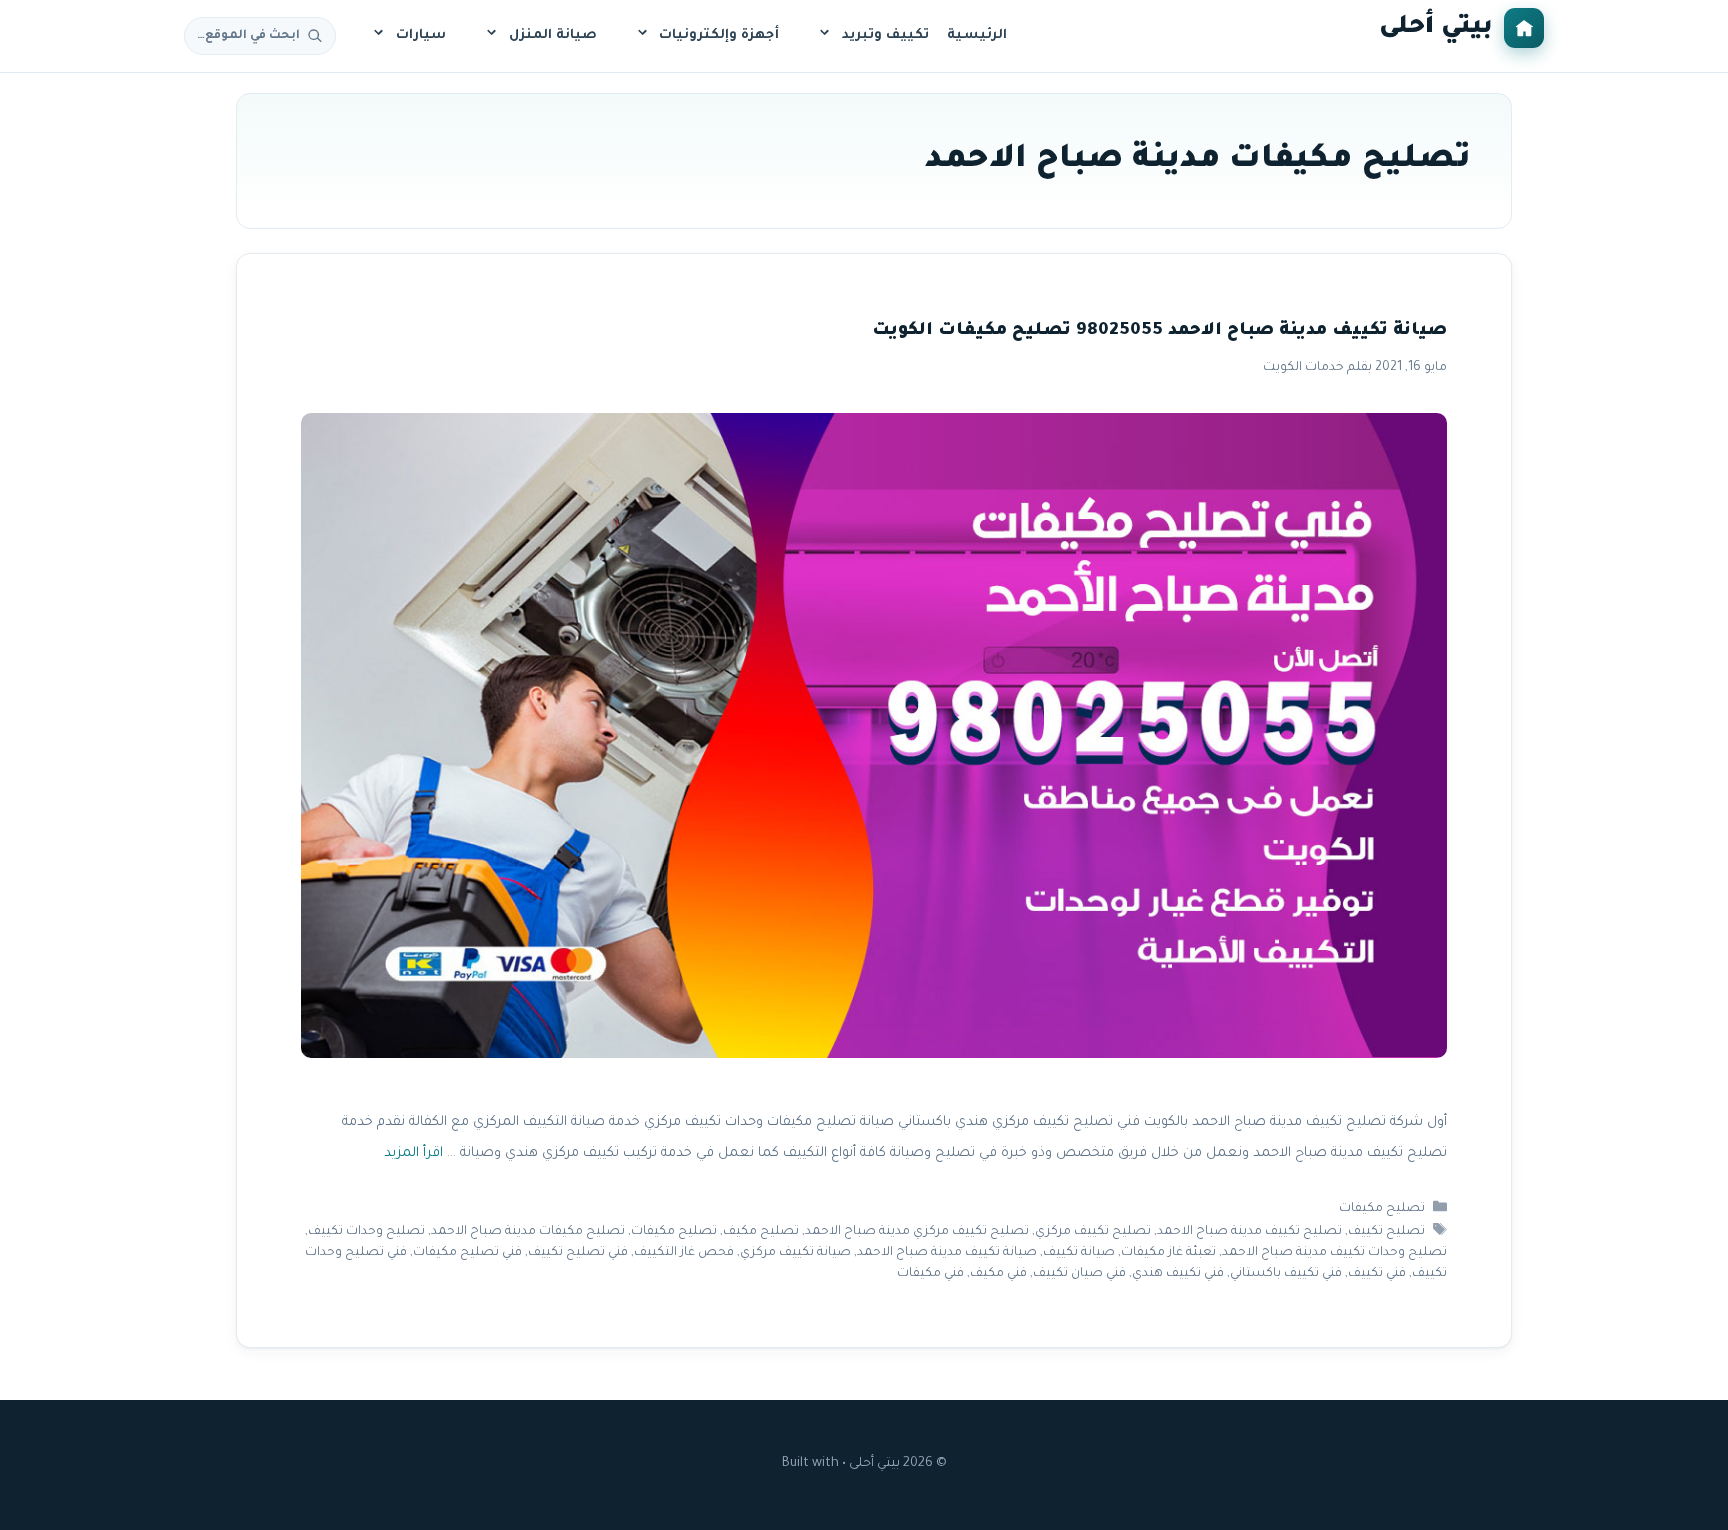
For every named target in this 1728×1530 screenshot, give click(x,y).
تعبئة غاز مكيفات (1168, 1253)
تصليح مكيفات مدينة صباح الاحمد (528, 1232)
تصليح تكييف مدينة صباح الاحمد (1249, 1232)
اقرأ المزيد (413, 1153)
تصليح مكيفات (1382, 1209)
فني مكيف (998, 1274)
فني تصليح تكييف (578, 1253)
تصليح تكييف (1386, 1232)
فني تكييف (1377, 1274)
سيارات (421, 35)
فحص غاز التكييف (684, 1253)
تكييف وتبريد (885, 35)
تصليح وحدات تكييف (366, 1232)
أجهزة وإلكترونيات (719, 35)
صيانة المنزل (553, 35)
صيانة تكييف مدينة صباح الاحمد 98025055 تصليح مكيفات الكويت (1159, 331)
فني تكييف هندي (1178, 1274)
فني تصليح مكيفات (467, 1253)
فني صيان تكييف (1079, 1274)
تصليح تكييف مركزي (1093, 1232)
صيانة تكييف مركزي (795, 1253)
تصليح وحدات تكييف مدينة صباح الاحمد (1334, 1253)
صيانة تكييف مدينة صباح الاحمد (947, 1253)
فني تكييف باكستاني (1286, 1274)
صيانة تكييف (1079, 1253)
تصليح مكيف (761, 1232)
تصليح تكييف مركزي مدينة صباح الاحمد (917, 1232)
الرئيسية (977, 35)
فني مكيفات (930, 1274)
